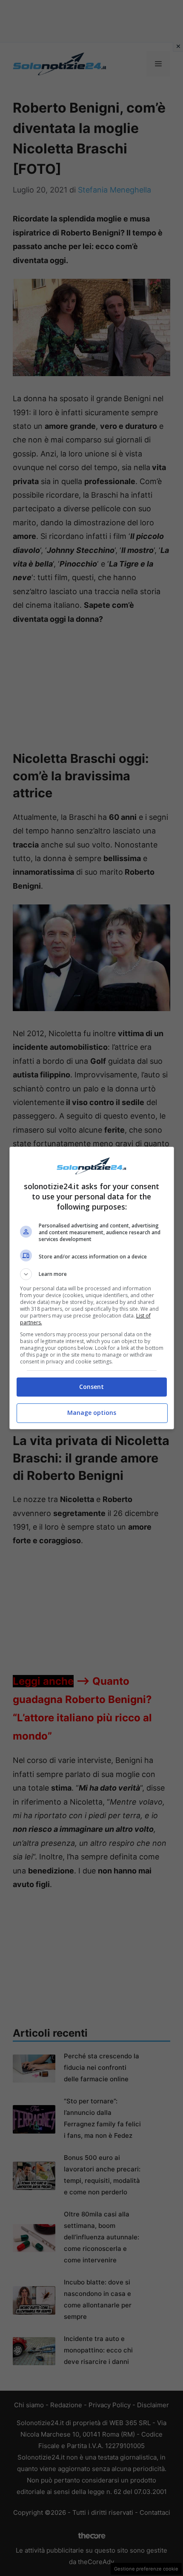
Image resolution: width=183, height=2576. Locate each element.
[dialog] (92, 1288)
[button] (92, 1274)
